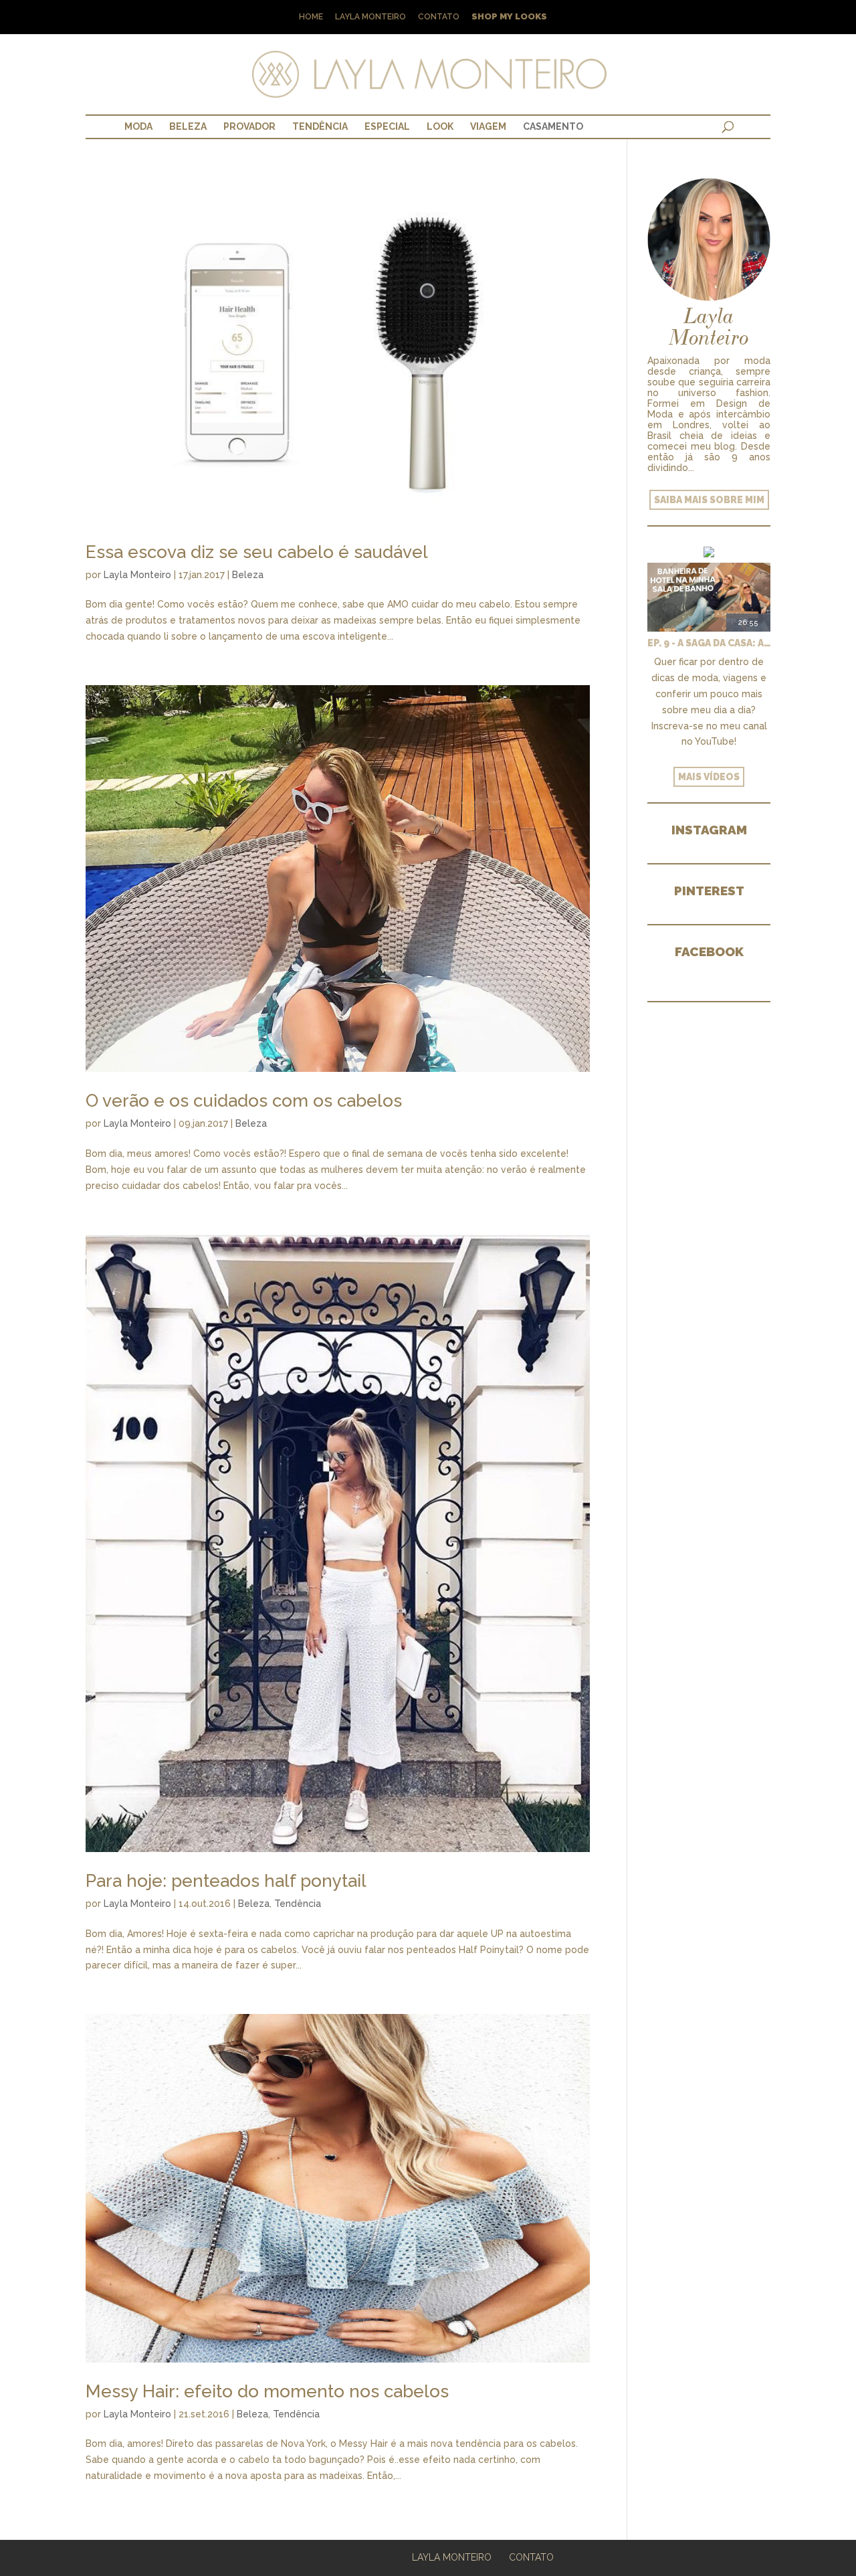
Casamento (553, 126)
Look (440, 126)
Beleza (188, 126)
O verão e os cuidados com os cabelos (244, 1101)
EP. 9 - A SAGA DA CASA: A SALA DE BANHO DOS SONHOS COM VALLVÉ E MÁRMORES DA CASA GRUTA (709, 643)
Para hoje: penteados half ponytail (226, 1881)
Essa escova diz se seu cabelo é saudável (257, 552)
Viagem (488, 126)
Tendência (320, 126)
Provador (249, 126)
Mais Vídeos (709, 777)
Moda (138, 126)
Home (311, 17)
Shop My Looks (509, 17)
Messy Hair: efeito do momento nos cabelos (267, 2391)
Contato (439, 17)
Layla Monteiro (370, 17)
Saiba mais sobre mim (709, 500)
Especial (387, 126)
